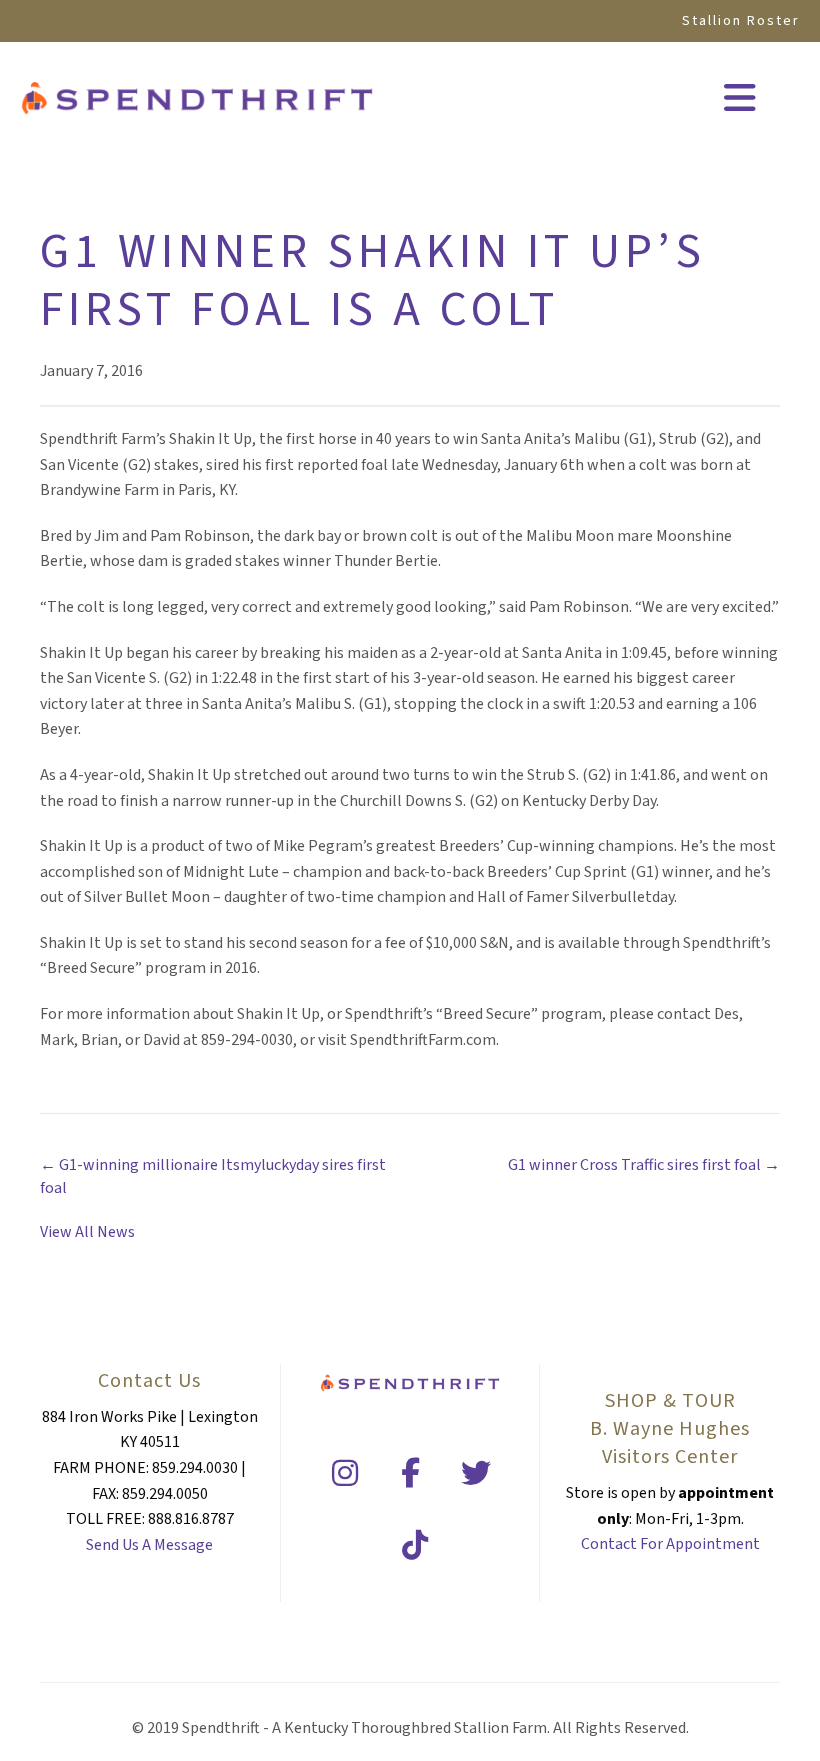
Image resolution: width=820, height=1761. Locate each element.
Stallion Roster (741, 21)
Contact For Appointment (670, 1544)
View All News (87, 1232)
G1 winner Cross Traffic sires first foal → (644, 1165)
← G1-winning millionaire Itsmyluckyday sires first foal (213, 1176)
